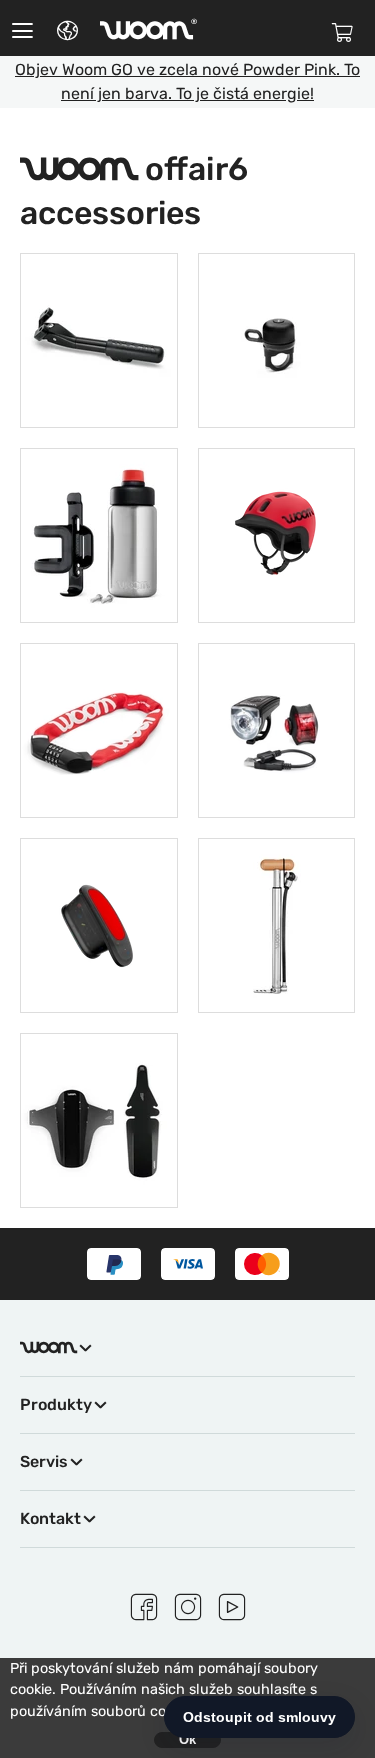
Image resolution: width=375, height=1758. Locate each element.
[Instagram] (188, 1604)
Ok (187, 1739)
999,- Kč (276, 727)
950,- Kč (276, 922)
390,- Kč (98, 922)
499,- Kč (98, 337)
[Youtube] (232, 1604)
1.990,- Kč (276, 532)
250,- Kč (276, 337)
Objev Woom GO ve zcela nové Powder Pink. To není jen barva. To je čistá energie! (187, 81)
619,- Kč (98, 727)
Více (98, 392)
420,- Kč (98, 1117)
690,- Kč (98, 532)
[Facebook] (144, 1604)
